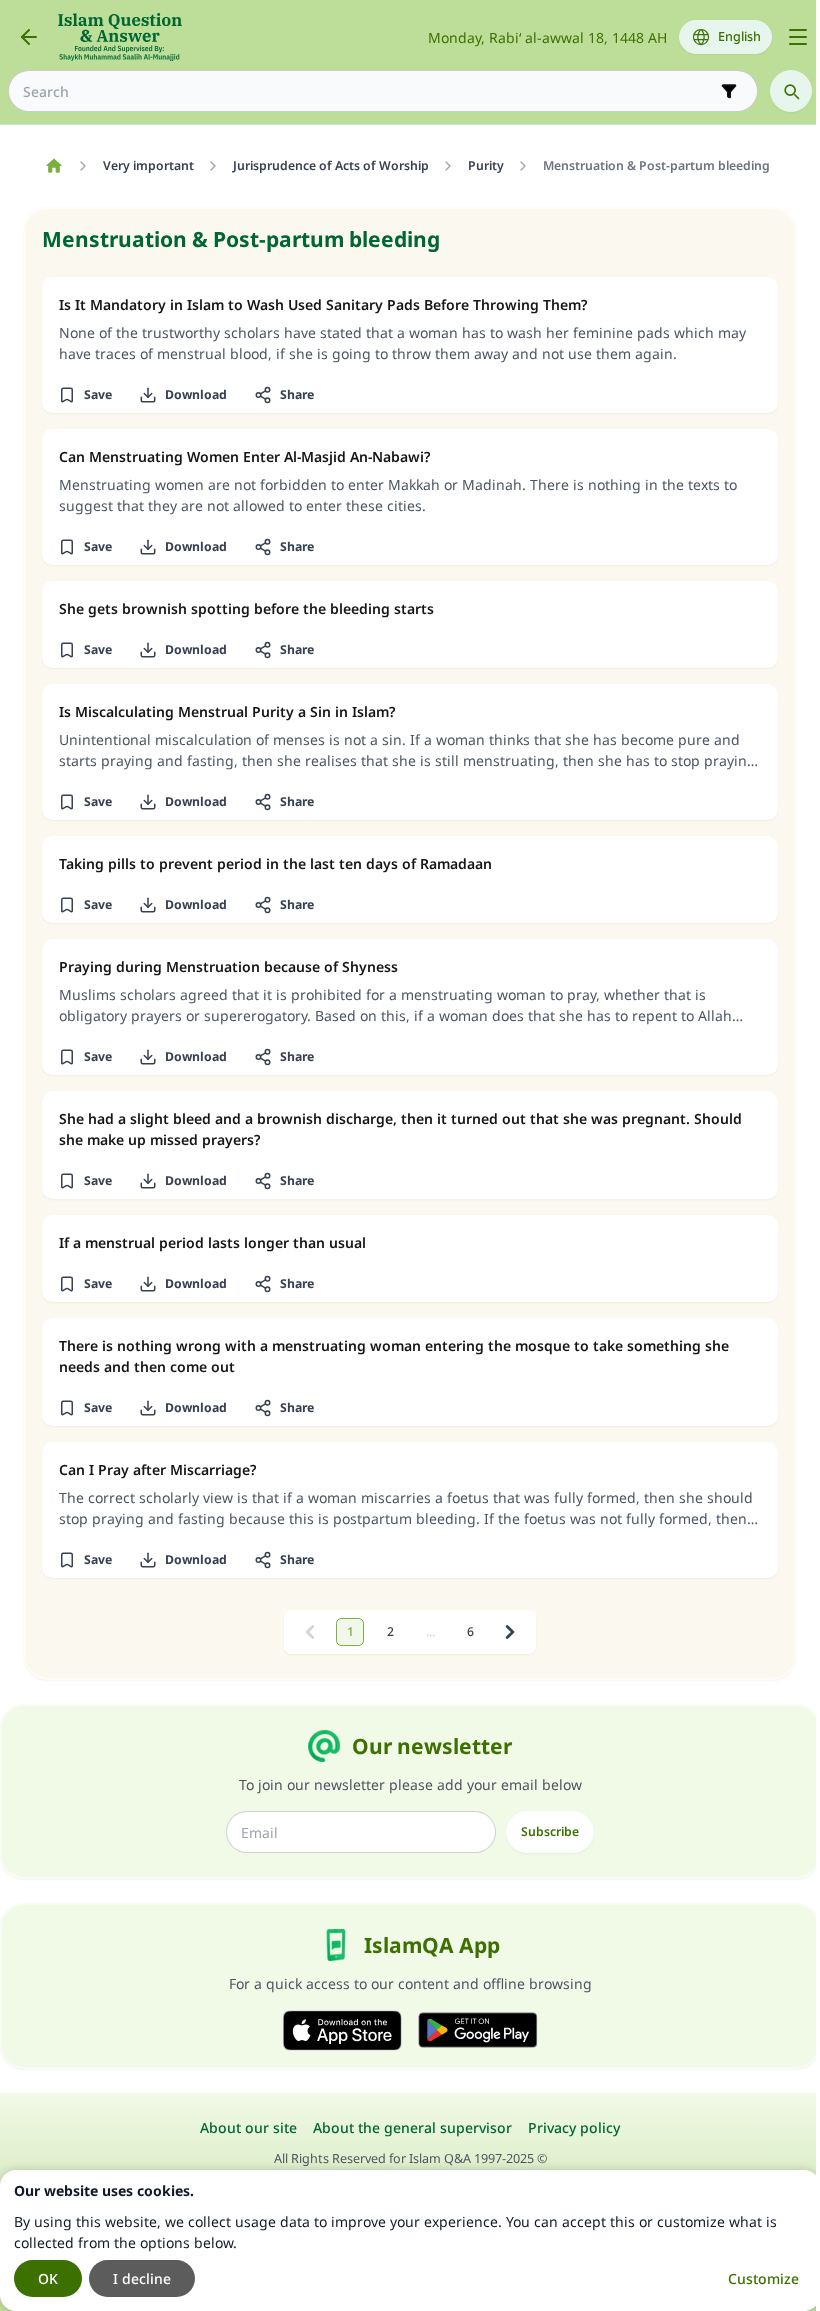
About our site (248, 2127)
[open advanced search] (729, 91)
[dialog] (410, 2240)
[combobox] (369, 91)
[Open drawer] (798, 37)
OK (48, 2278)
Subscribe (550, 1831)
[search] (791, 91)
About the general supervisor (412, 2127)
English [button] (739, 36)
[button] (84, 395)
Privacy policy (574, 2127)
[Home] (53, 166)
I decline (142, 2278)
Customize (763, 2278)
